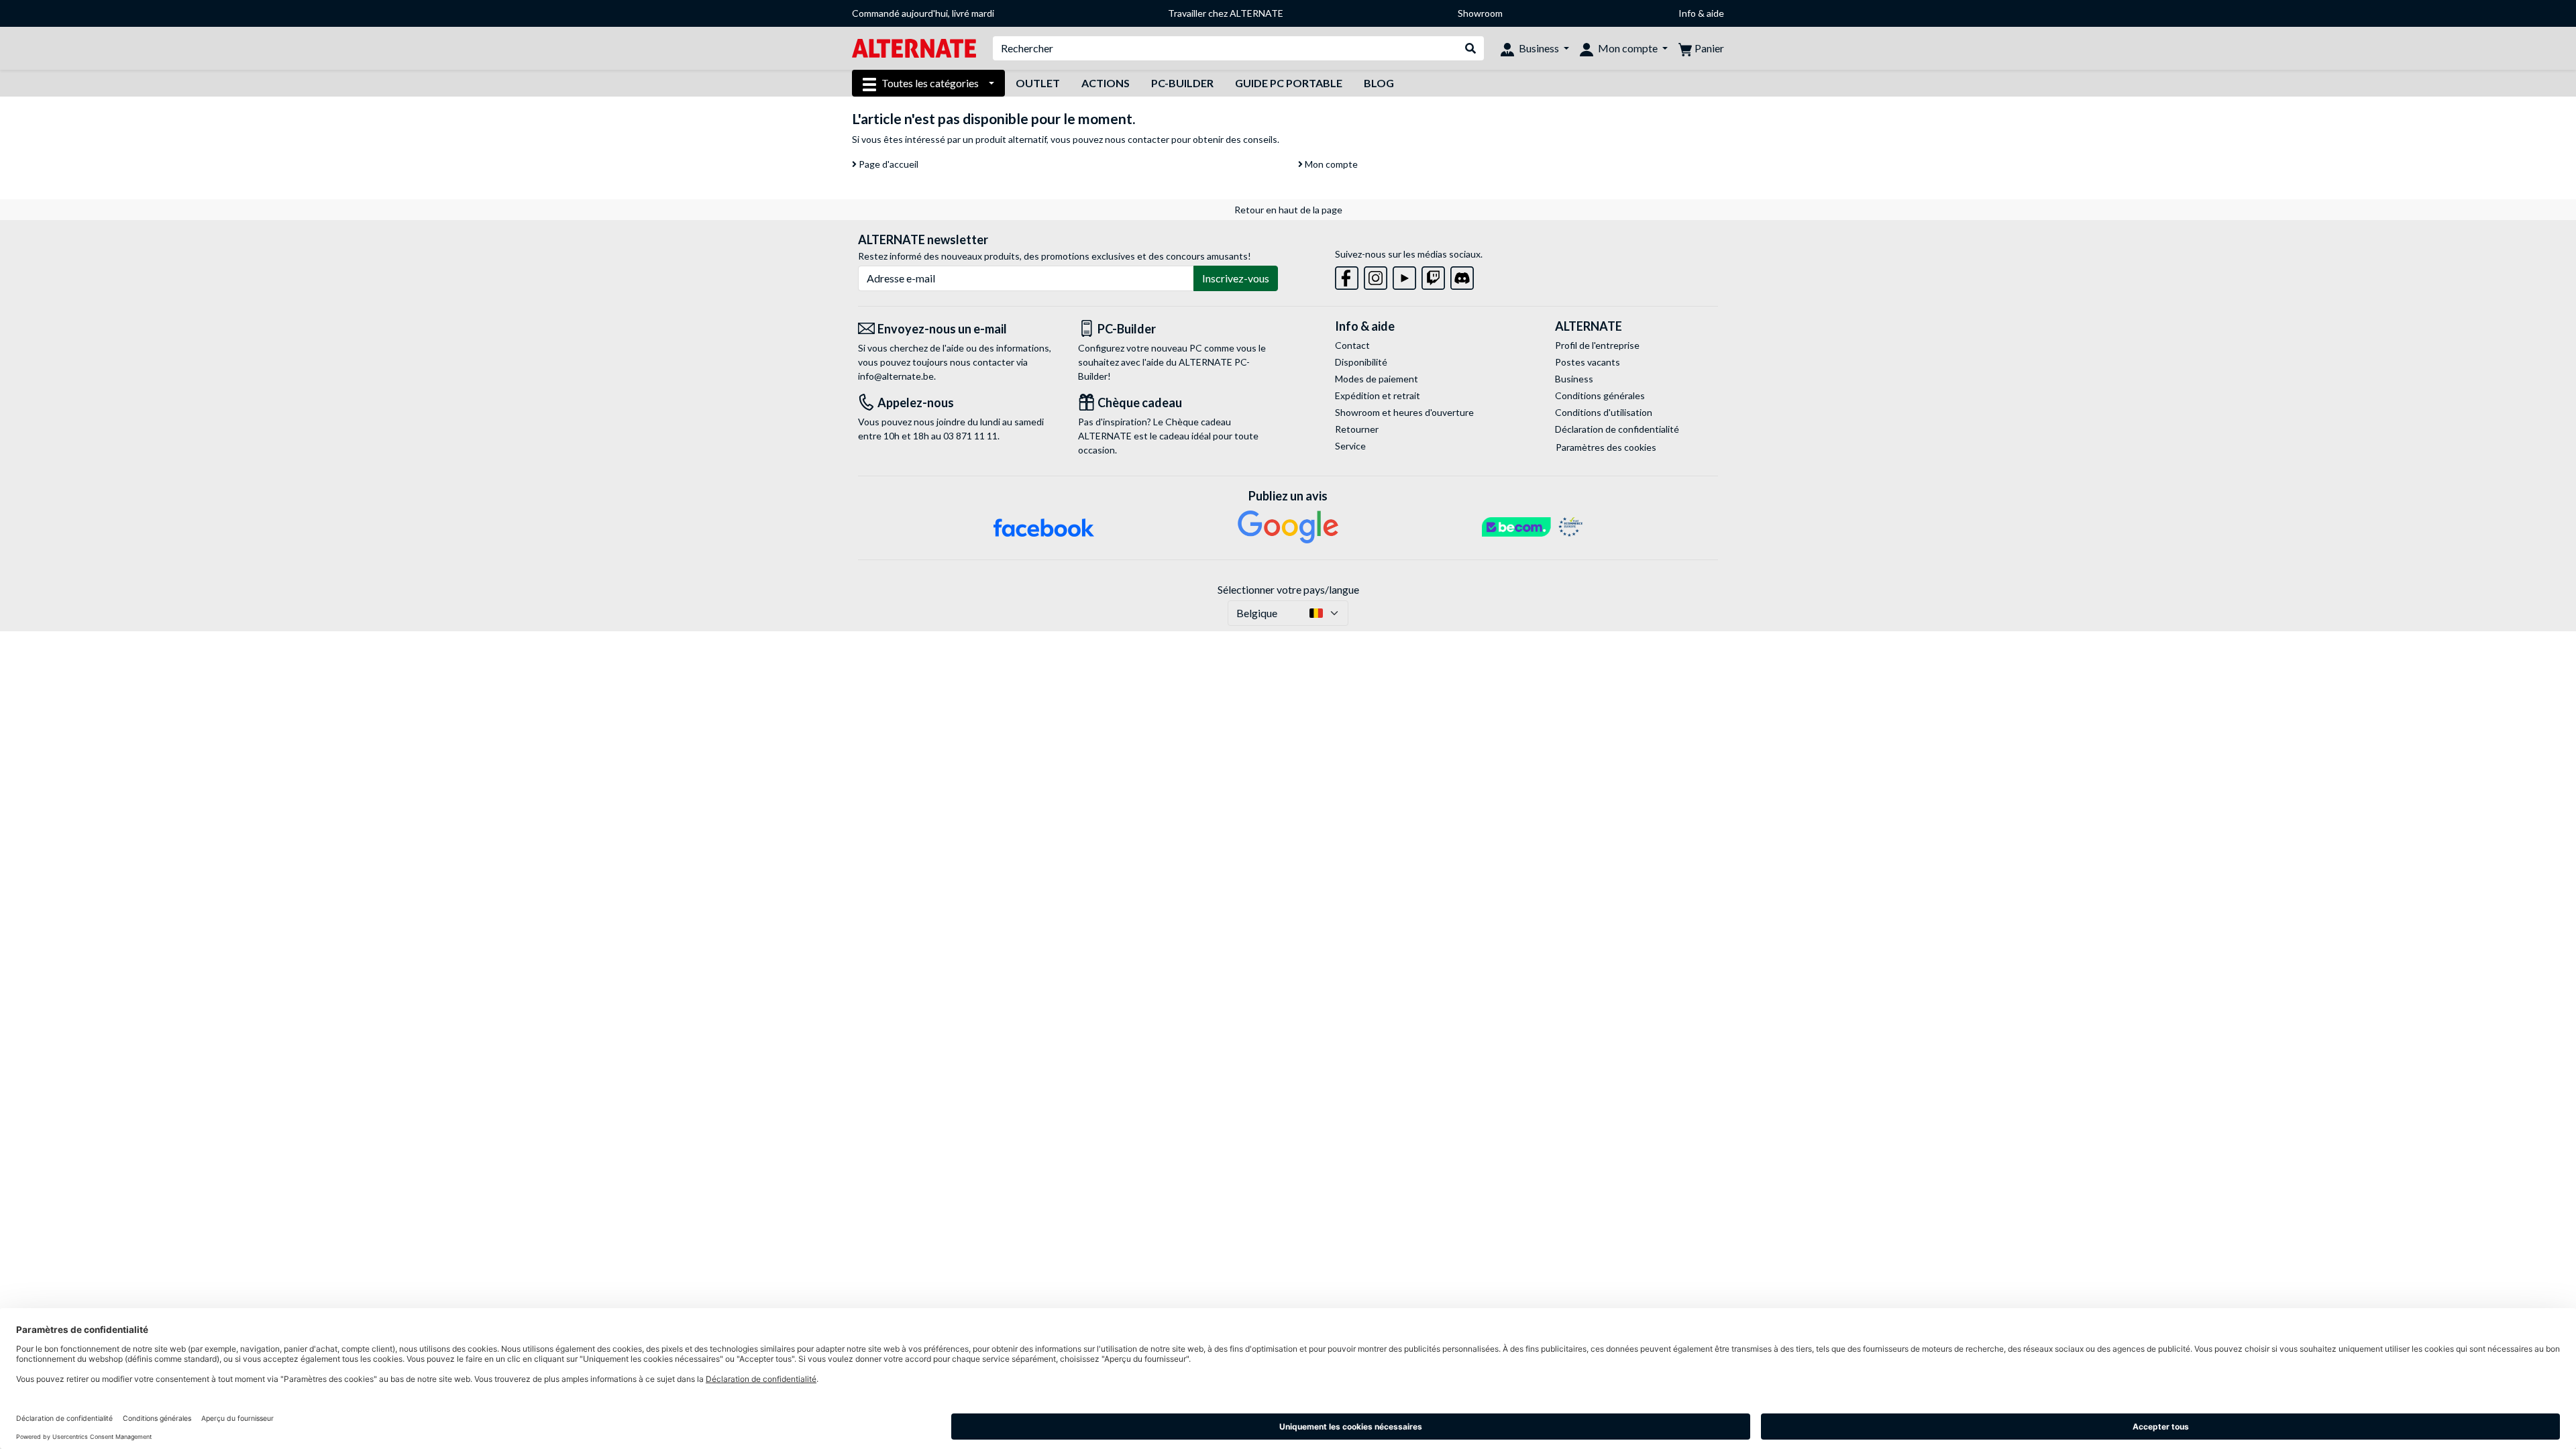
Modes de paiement (1377, 379)
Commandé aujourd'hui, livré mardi (923, 13)
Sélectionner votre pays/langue (1288, 589)
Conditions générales (1600, 395)
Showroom (1480, 13)
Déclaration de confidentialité (1617, 429)
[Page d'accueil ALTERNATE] (914, 47)
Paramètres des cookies (1606, 447)
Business (1574, 379)
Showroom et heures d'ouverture (1404, 412)
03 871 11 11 (970, 436)
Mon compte (1330, 164)
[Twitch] (1433, 275)
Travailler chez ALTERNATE (1226, 13)
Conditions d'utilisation (1604, 412)
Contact (1352, 345)
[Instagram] (1376, 275)
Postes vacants (1588, 362)
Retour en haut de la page (1288, 210)
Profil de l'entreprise (1597, 345)
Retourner (1357, 429)
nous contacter (1137, 139)
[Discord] (1462, 275)
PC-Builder (1182, 83)
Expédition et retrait (1378, 395)
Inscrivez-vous (1236, 278)
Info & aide (1701, 13)
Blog (1379, 83)
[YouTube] (1404, 275)
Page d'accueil (888, 164)
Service (1350, 446)
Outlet (1038, 83)
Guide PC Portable (1289, 83)
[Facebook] (1347, 275)
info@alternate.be (896, 376)
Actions (1106, 83)
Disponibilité (1361, 362)
